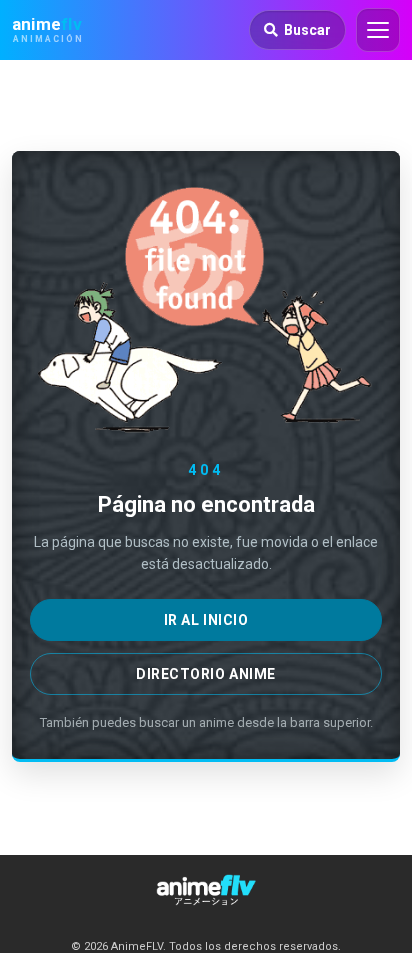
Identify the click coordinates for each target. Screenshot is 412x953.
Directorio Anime (206, 674)
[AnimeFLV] (206, 890)
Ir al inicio (206, 620)
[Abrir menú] (378, 30)
